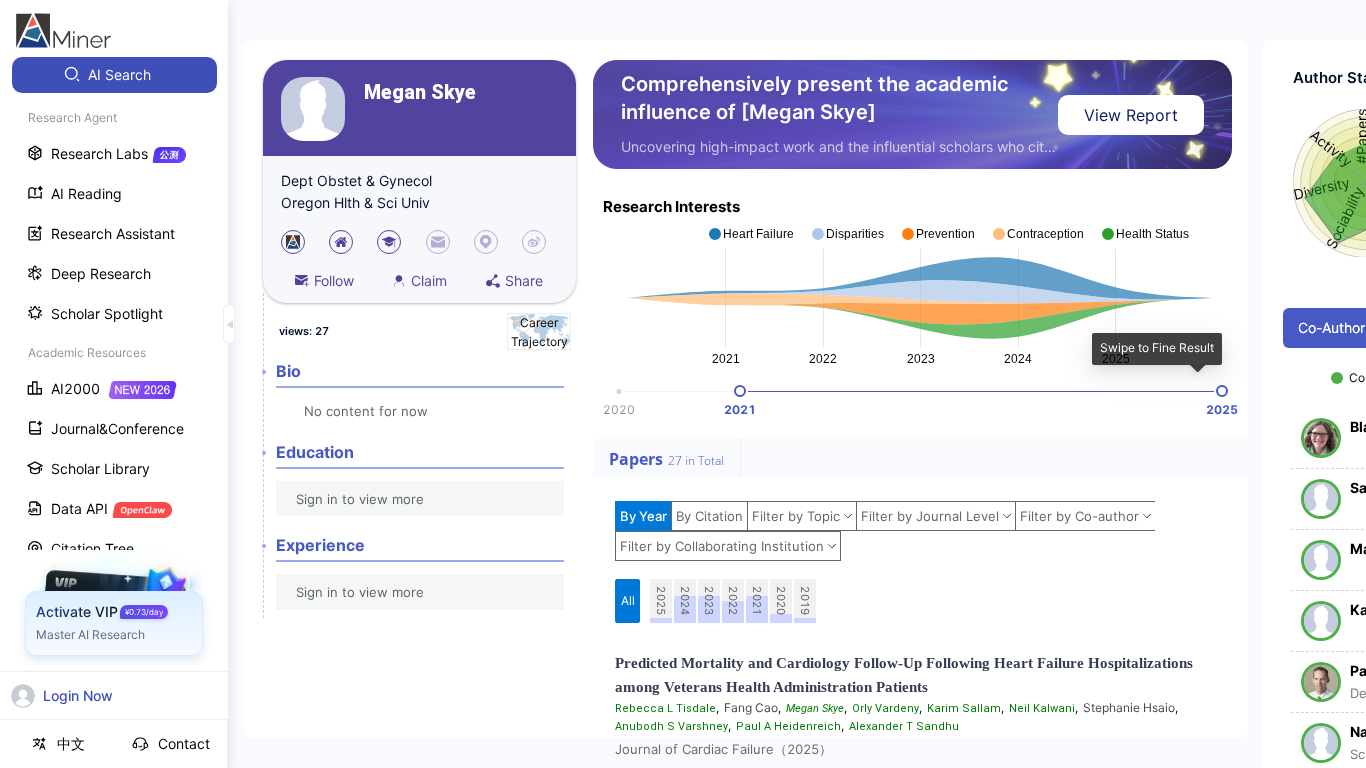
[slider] (740, 391)
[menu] (114, 371)
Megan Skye (420, 92)
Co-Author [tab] (1331, 327)
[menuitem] (114, 75)
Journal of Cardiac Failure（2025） (723, 749)
